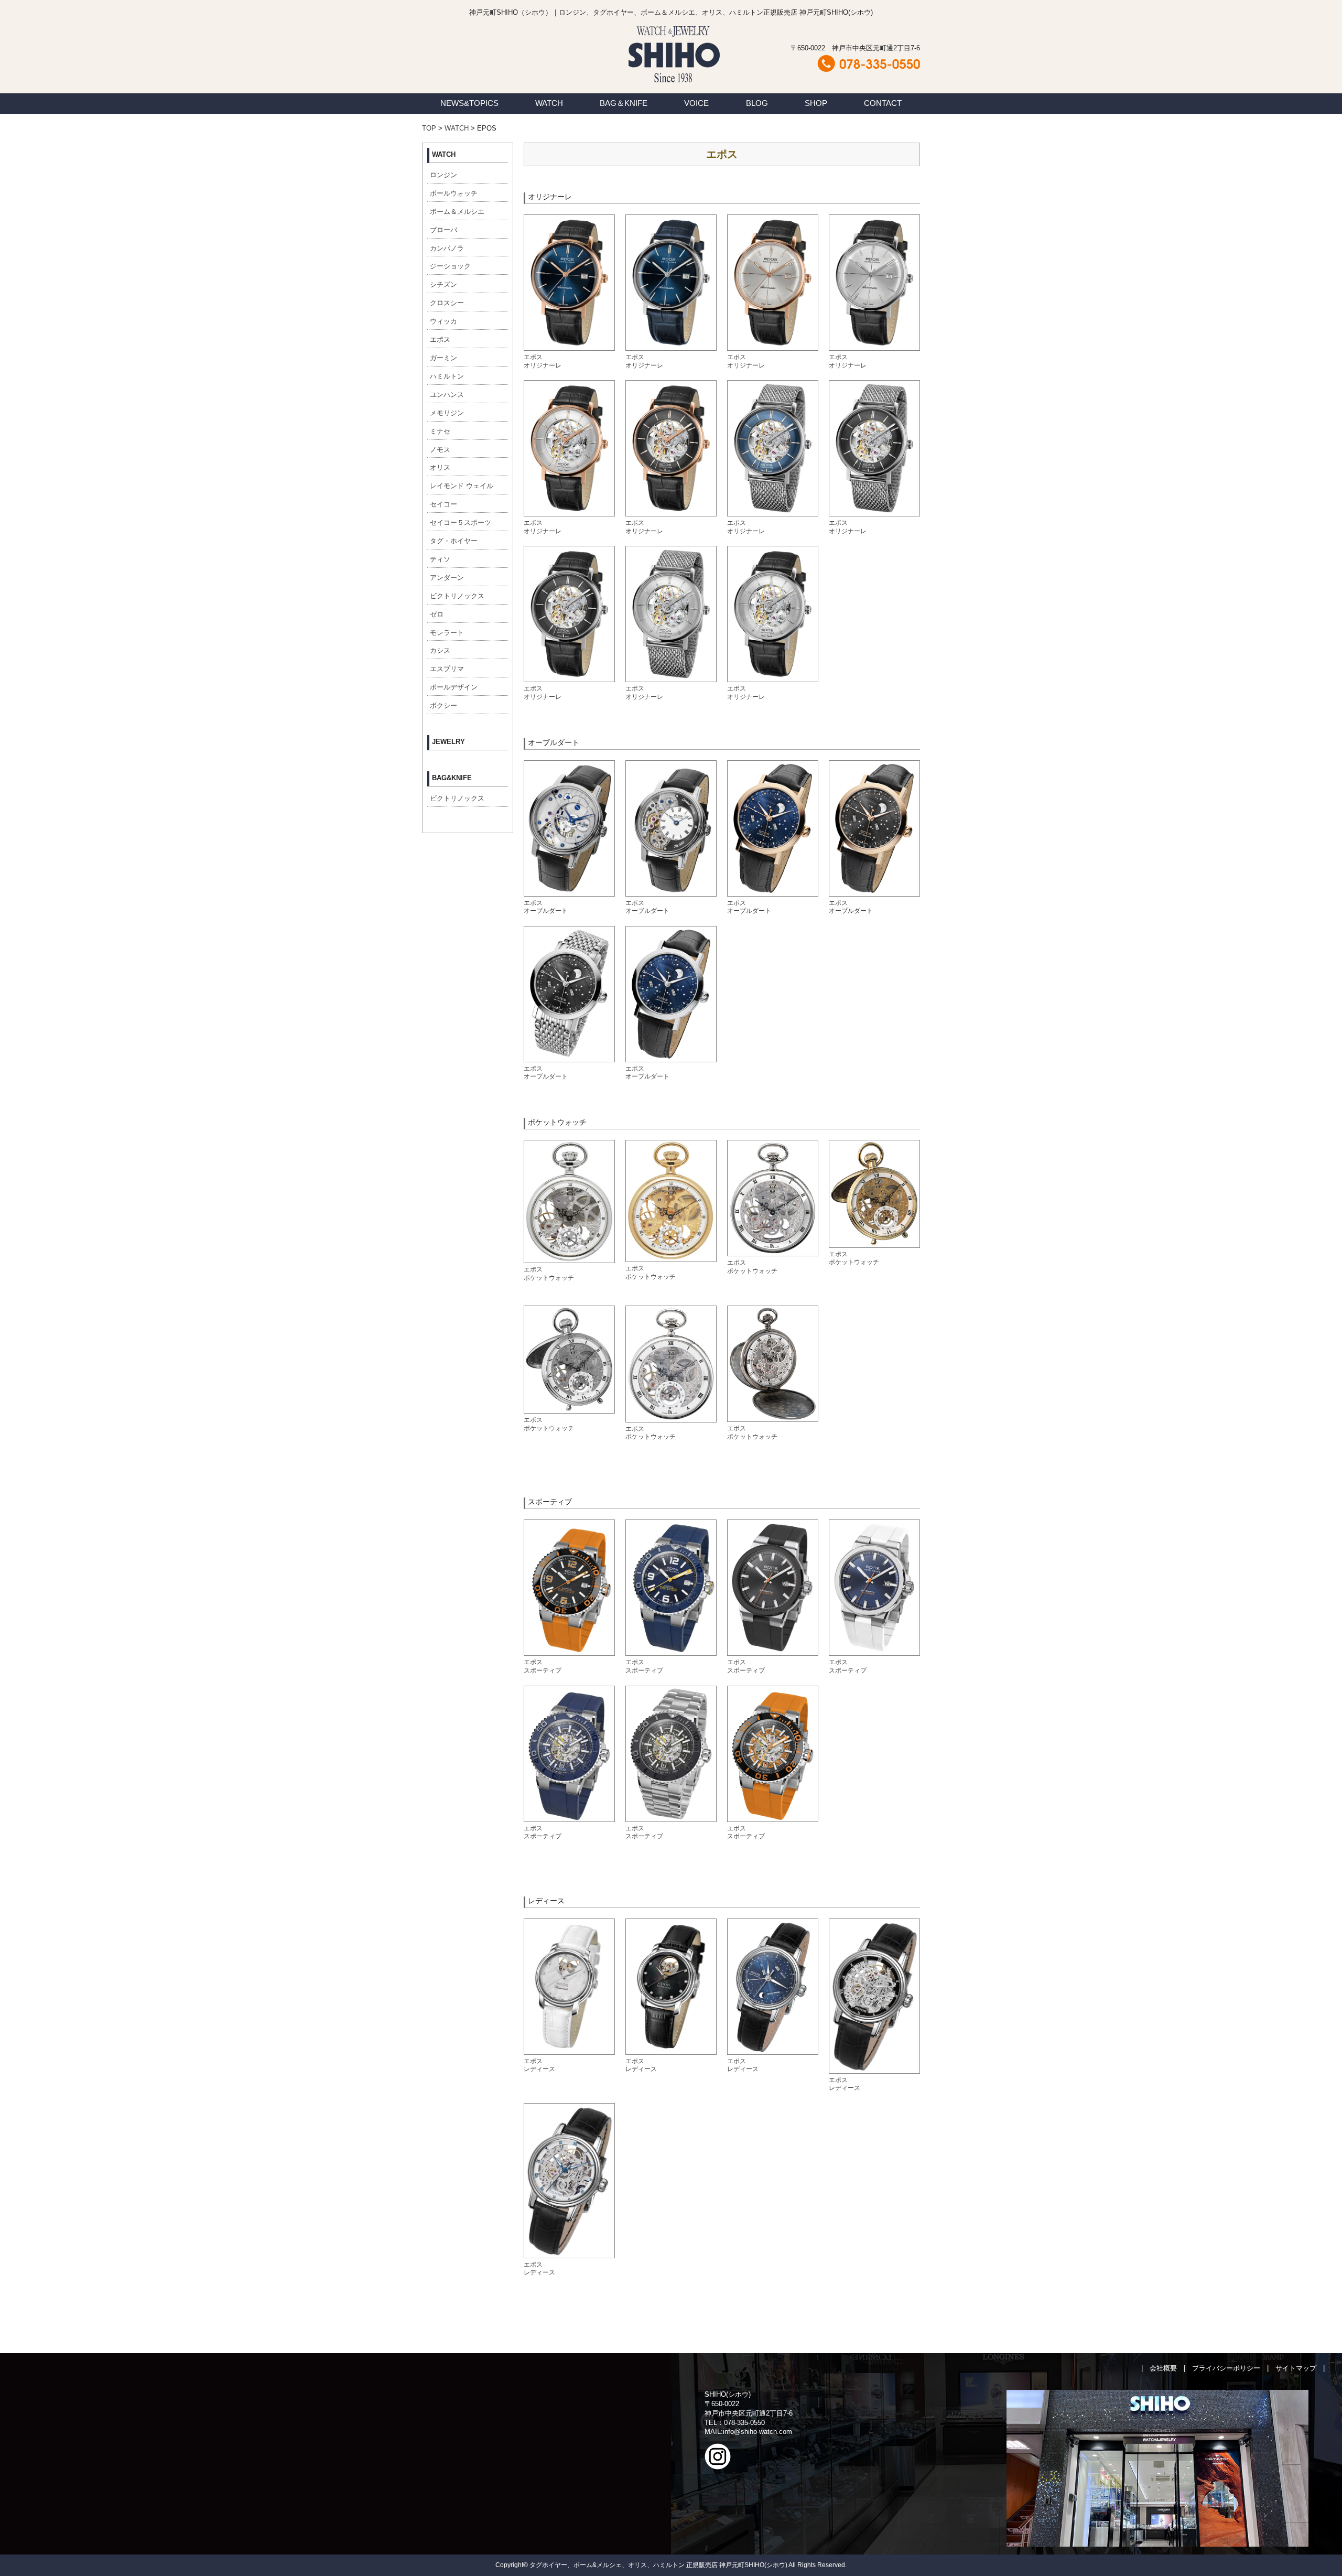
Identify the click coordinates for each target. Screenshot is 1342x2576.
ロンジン (443, 175)
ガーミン (443, 358)
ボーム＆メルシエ (457, 212)
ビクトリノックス (457, 596)
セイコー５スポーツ (461, 522)
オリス (440, 467)
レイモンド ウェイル (462, 486)
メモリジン (447, 413)
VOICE (696, 103)
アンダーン (447, 578)
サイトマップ (1296, 2368)
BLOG (757, 103)
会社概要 (1163, 2368)
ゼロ (437, 614)
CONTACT (883, 103)
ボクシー (443, 705)
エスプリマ (447, 669)
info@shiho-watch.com (757, 2432)
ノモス (440, 450)
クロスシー (447, 303)
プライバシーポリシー (1226, 2368)
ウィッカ (443, 321)
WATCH (549, 103)
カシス (440, 650)
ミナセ (440, 431)
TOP (429, 128)
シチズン (443, 284)
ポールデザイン (454, 687)
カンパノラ (447, 248)
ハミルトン (447, 376)
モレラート (447, 633)
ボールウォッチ (454, 193)
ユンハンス (447, 395)
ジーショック (450, 266)
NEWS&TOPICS (469, 103)
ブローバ (443, 230)
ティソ (440, 559)
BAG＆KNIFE (624, 103)
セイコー (443, 504)
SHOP (816, 103)
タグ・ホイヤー (454, 541)
